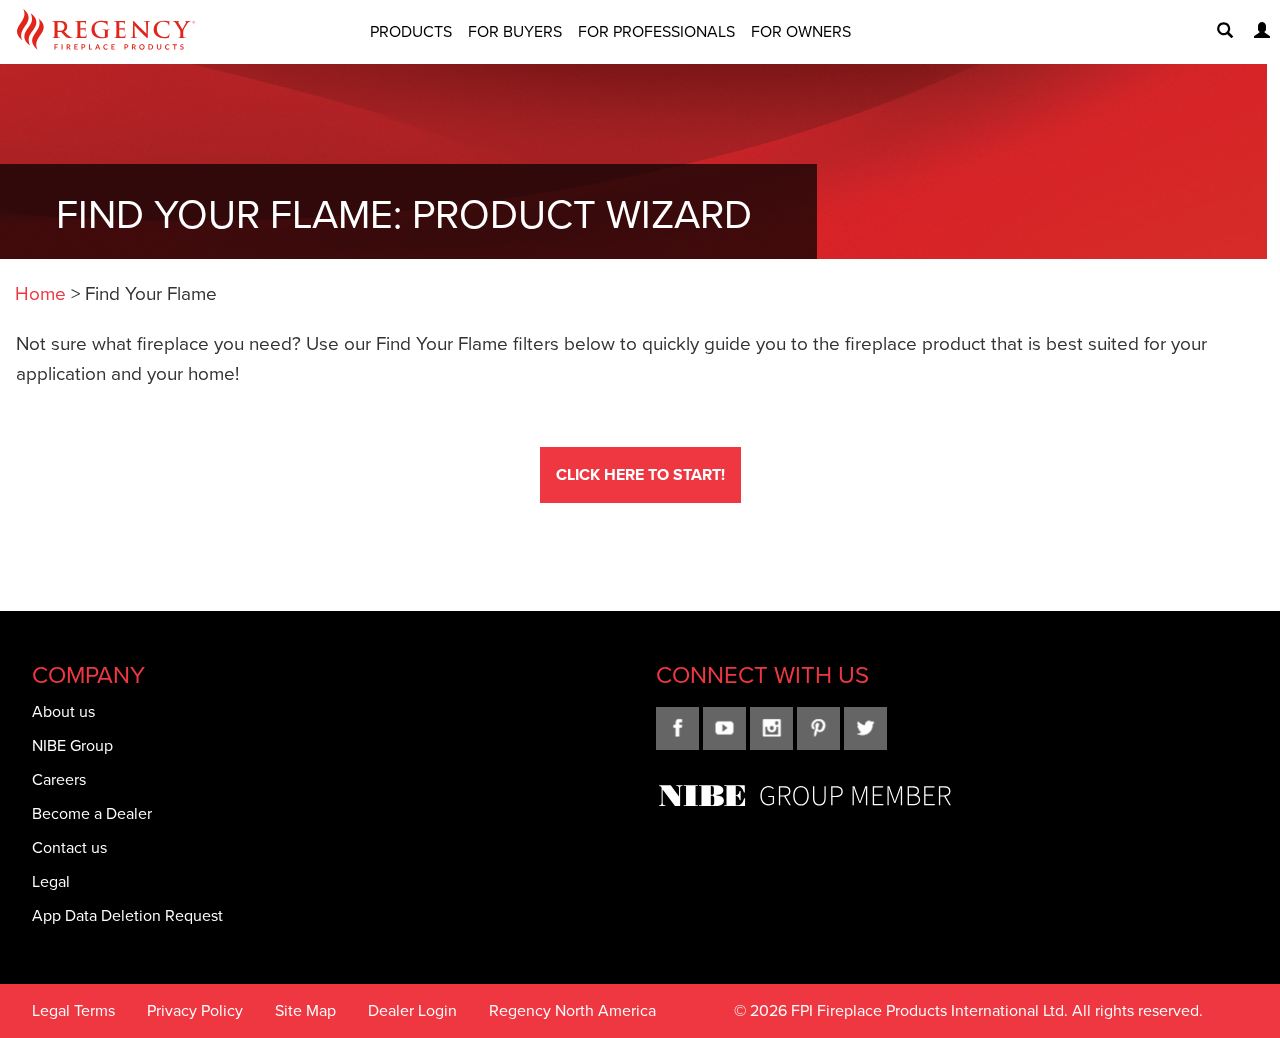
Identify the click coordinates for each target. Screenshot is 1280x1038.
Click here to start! (640, 474)
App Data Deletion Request (127, 915)
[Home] (106, 32)
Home (40, 293)
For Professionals (656, 31)
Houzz (865, 728)
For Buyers (515, 31)
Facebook (677, 728)
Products (411, 31)
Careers (59, 779)
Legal (51, 881)
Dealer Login (412, 1010)
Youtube (724, 728)
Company (88, 675)
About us (63, 711)
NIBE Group (72, 745)
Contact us (69, 847)
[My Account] (1254, 32)
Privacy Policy (195, 1010)
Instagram (771, 728)
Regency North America (572, 1010)
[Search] (1217, 32)
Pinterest (818, 728)
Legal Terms (73, 1010)
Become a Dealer (92, 813)
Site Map (305, 1010)
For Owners (801, 31)
